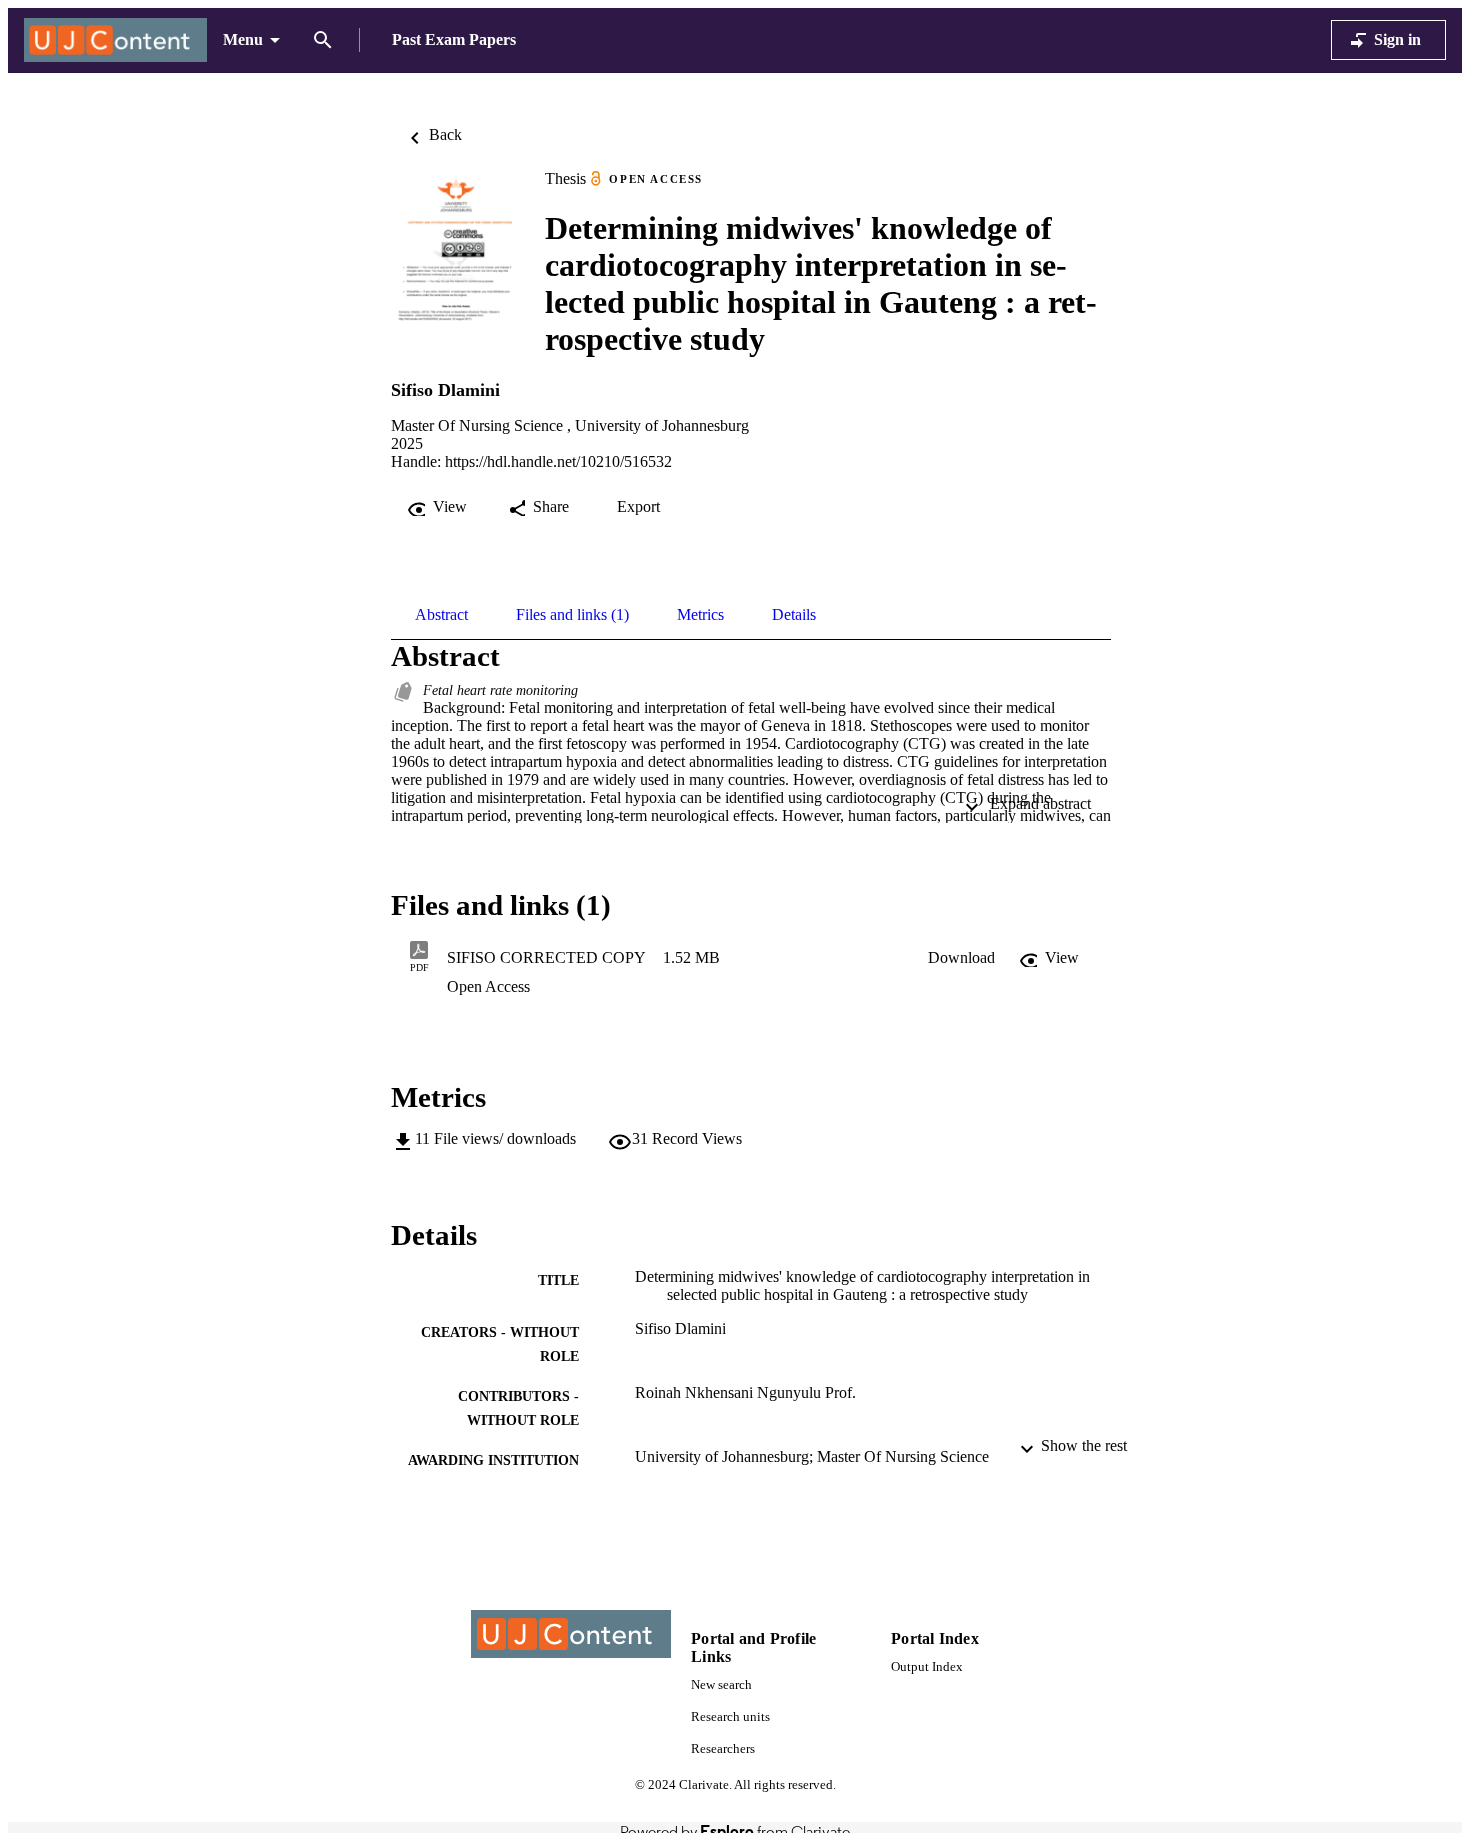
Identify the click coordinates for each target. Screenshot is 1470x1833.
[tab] (441, 615)
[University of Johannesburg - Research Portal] (115, 40)
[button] (961, 958)
